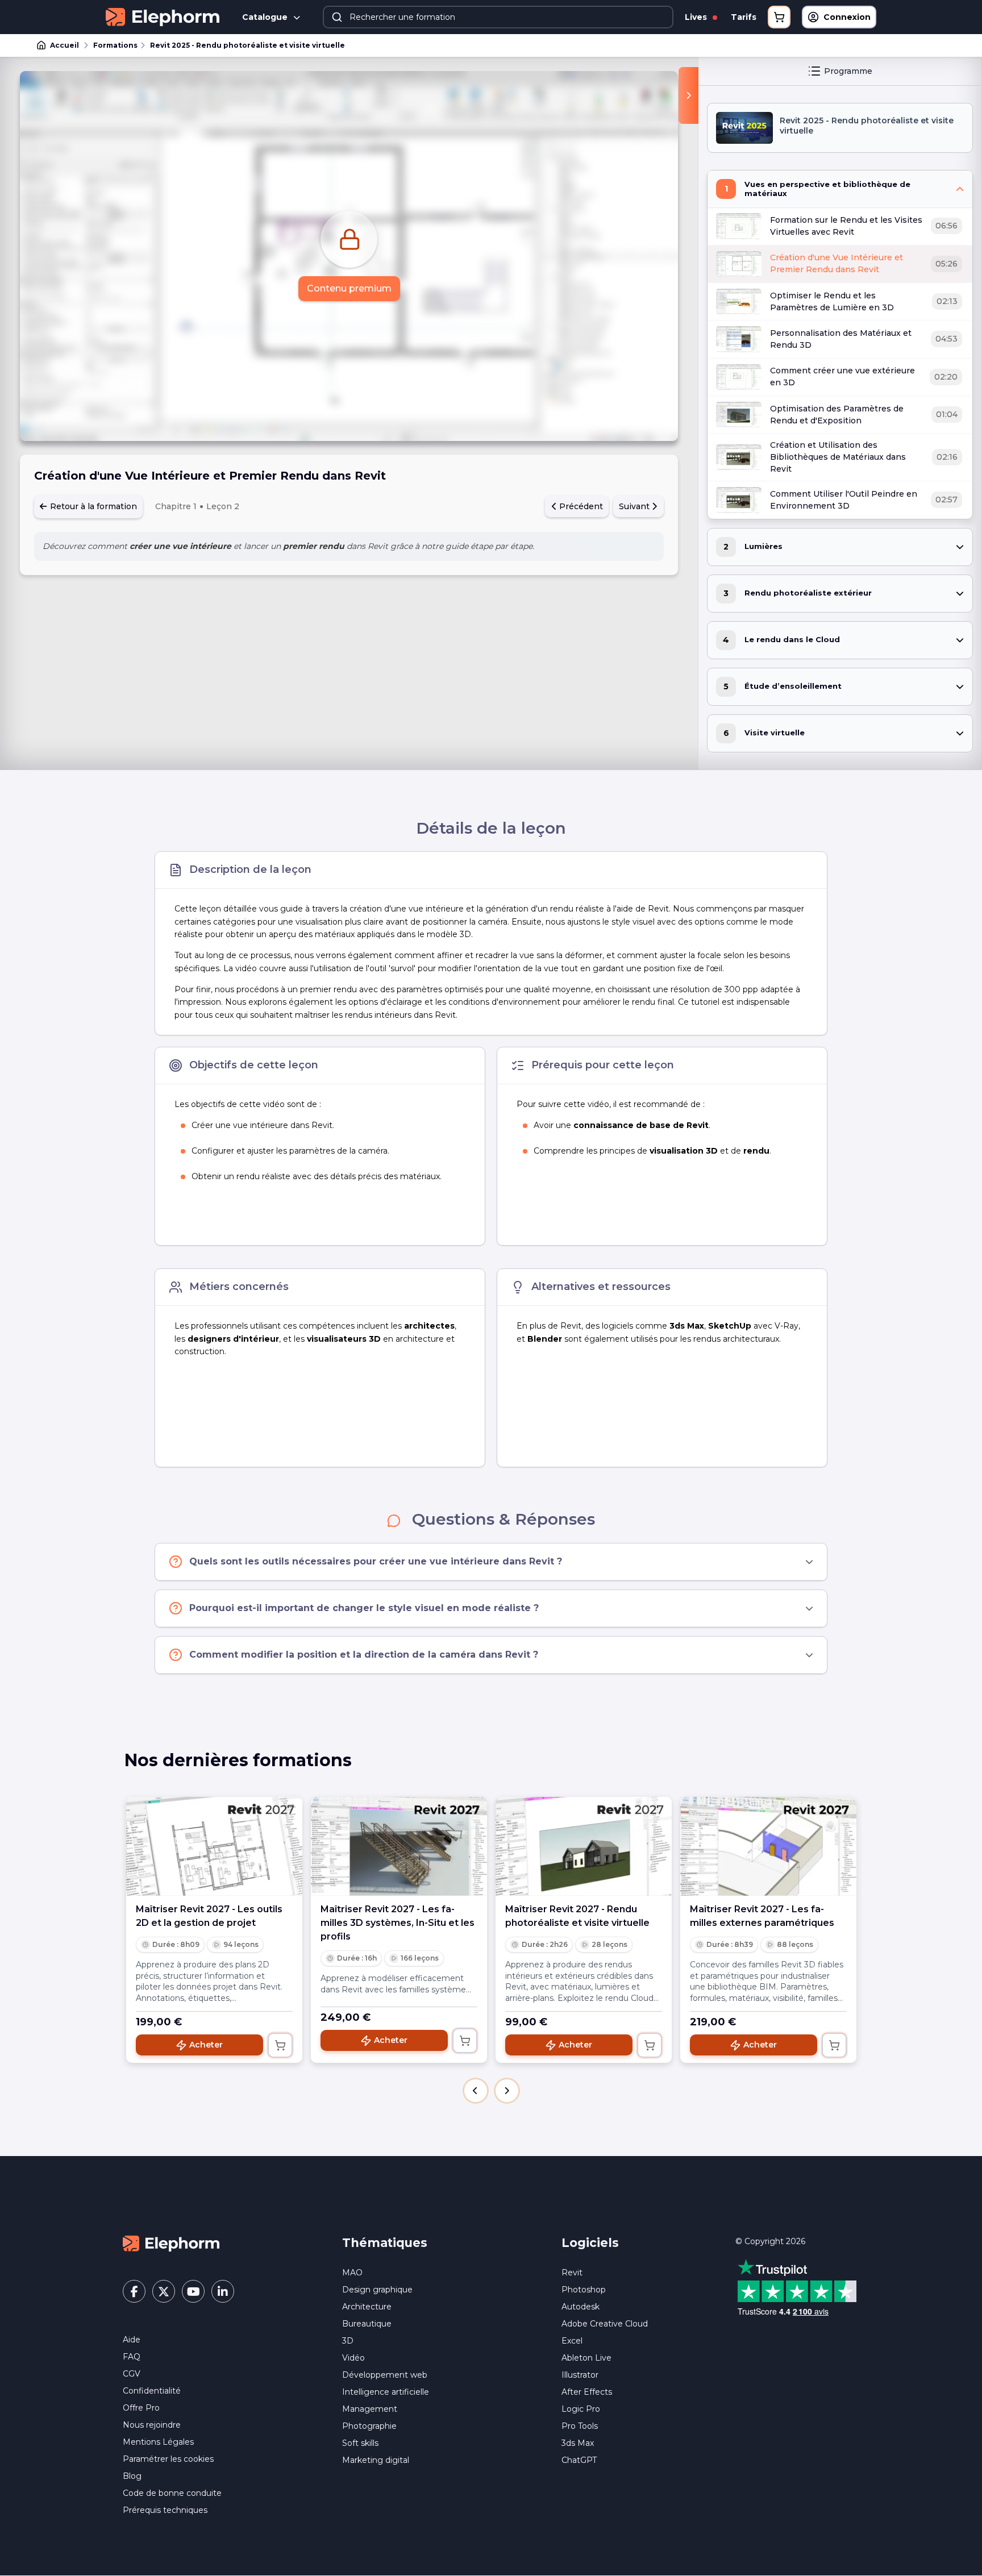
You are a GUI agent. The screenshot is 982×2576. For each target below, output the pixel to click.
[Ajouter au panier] (280, 2045)
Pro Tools (580, 2426)
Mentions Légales (158, 2442)
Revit (572, 2273)
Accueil (65, 45)
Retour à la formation (92, 506)
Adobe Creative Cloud (605, 2324)
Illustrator (580, 2375)
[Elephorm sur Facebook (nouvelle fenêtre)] (134, 2291)
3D (348, 2341)
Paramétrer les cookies (168, 2459)
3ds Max (578, 2443)
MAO (352, 2273)
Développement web (385, 2375)
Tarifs (744, 17)
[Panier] (779, 17)
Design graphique (377, 2290)
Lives (697, 17)
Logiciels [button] (590, 2243)
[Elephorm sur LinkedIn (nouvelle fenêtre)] (223, 2291)
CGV (132, 2374)
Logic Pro (581, 2409)
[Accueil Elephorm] (171, 2243)
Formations (115, 45)
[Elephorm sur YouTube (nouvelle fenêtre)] (193, 2291)
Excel (572, 2341)
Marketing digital (376, 2460)
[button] (476, 2091)
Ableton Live (586, 2358)
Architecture (367, 2307)
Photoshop (584, 2290)
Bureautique (367, 2324)
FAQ (132, 2357)
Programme (848, 71)
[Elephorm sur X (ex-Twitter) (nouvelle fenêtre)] (164, 2291)
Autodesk (581, 2307)
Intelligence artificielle (386, 2392)
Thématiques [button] (385, 2243)
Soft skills (360, 2443)
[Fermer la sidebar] (688, 95)
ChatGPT (579, 2460)
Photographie (369, 2426)
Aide (132, 2340)
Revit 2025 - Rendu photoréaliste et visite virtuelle (247, 45)
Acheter (206, 2045)
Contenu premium (349, 288)
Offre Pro (141, 2408)
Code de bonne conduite (172, 2493)
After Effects (587, 2392)
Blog (132, 2476)
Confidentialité (152, 2391)
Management (370, 2409)
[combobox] (498, 17)
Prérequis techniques (165, 2510)
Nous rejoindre (152, 2425)
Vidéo (353, 2358)
